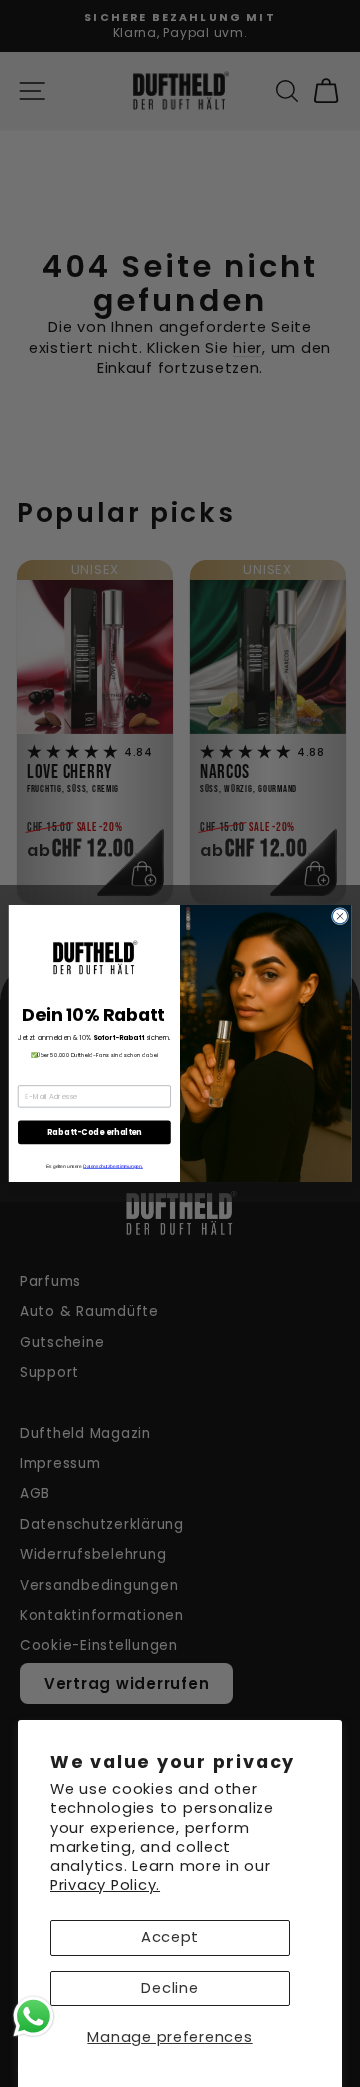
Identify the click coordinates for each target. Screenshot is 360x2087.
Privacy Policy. (105, 1885)
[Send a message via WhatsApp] (33, 2016)
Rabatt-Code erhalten (94, 1132)
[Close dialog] (339, 916)
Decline (169, 1988)
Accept (170, 1937)
